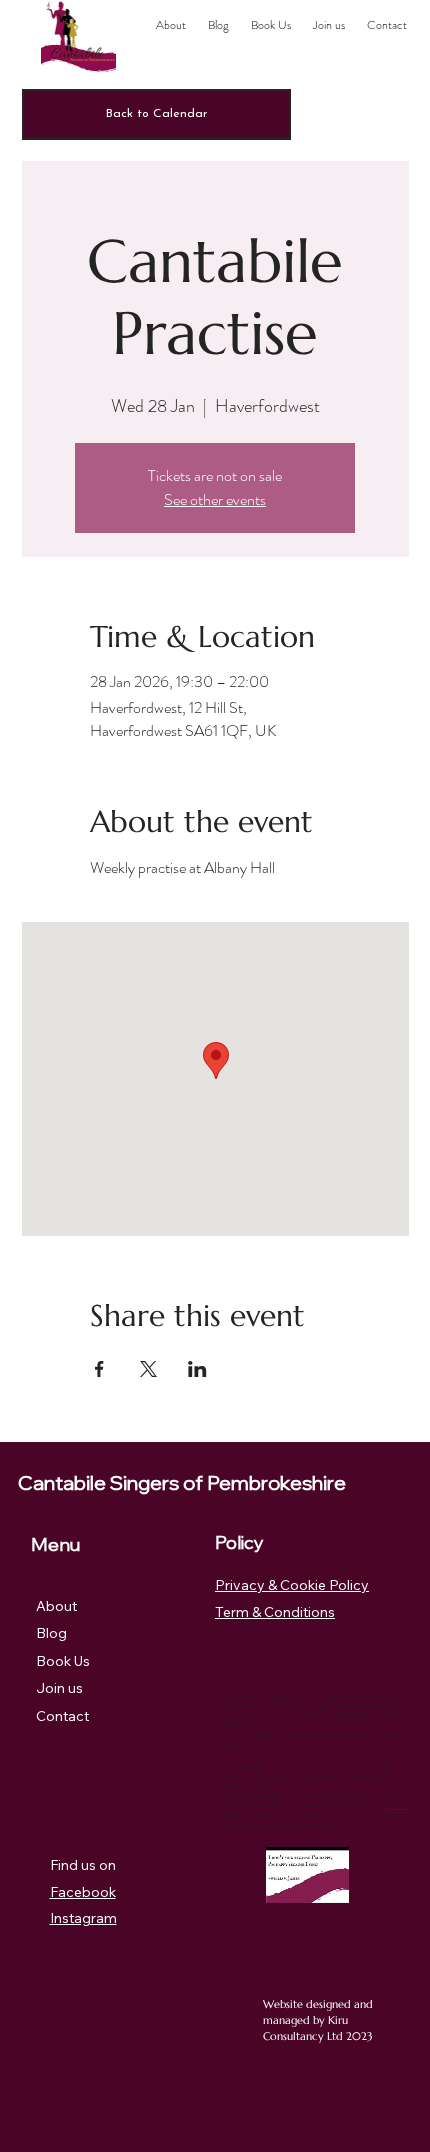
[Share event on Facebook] (99, 1369)
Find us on (83, 1865)
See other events (215, 499)
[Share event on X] (148, 1369)
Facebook (83, 1892)
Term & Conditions (275, 1612)
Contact (62, 1716)
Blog (51, 1633)
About (56, 1606)
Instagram (83, 1918)
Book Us (63, 1661)
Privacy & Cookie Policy (292, 1585)
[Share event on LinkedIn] (197, 1369)
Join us (59, 1688)
